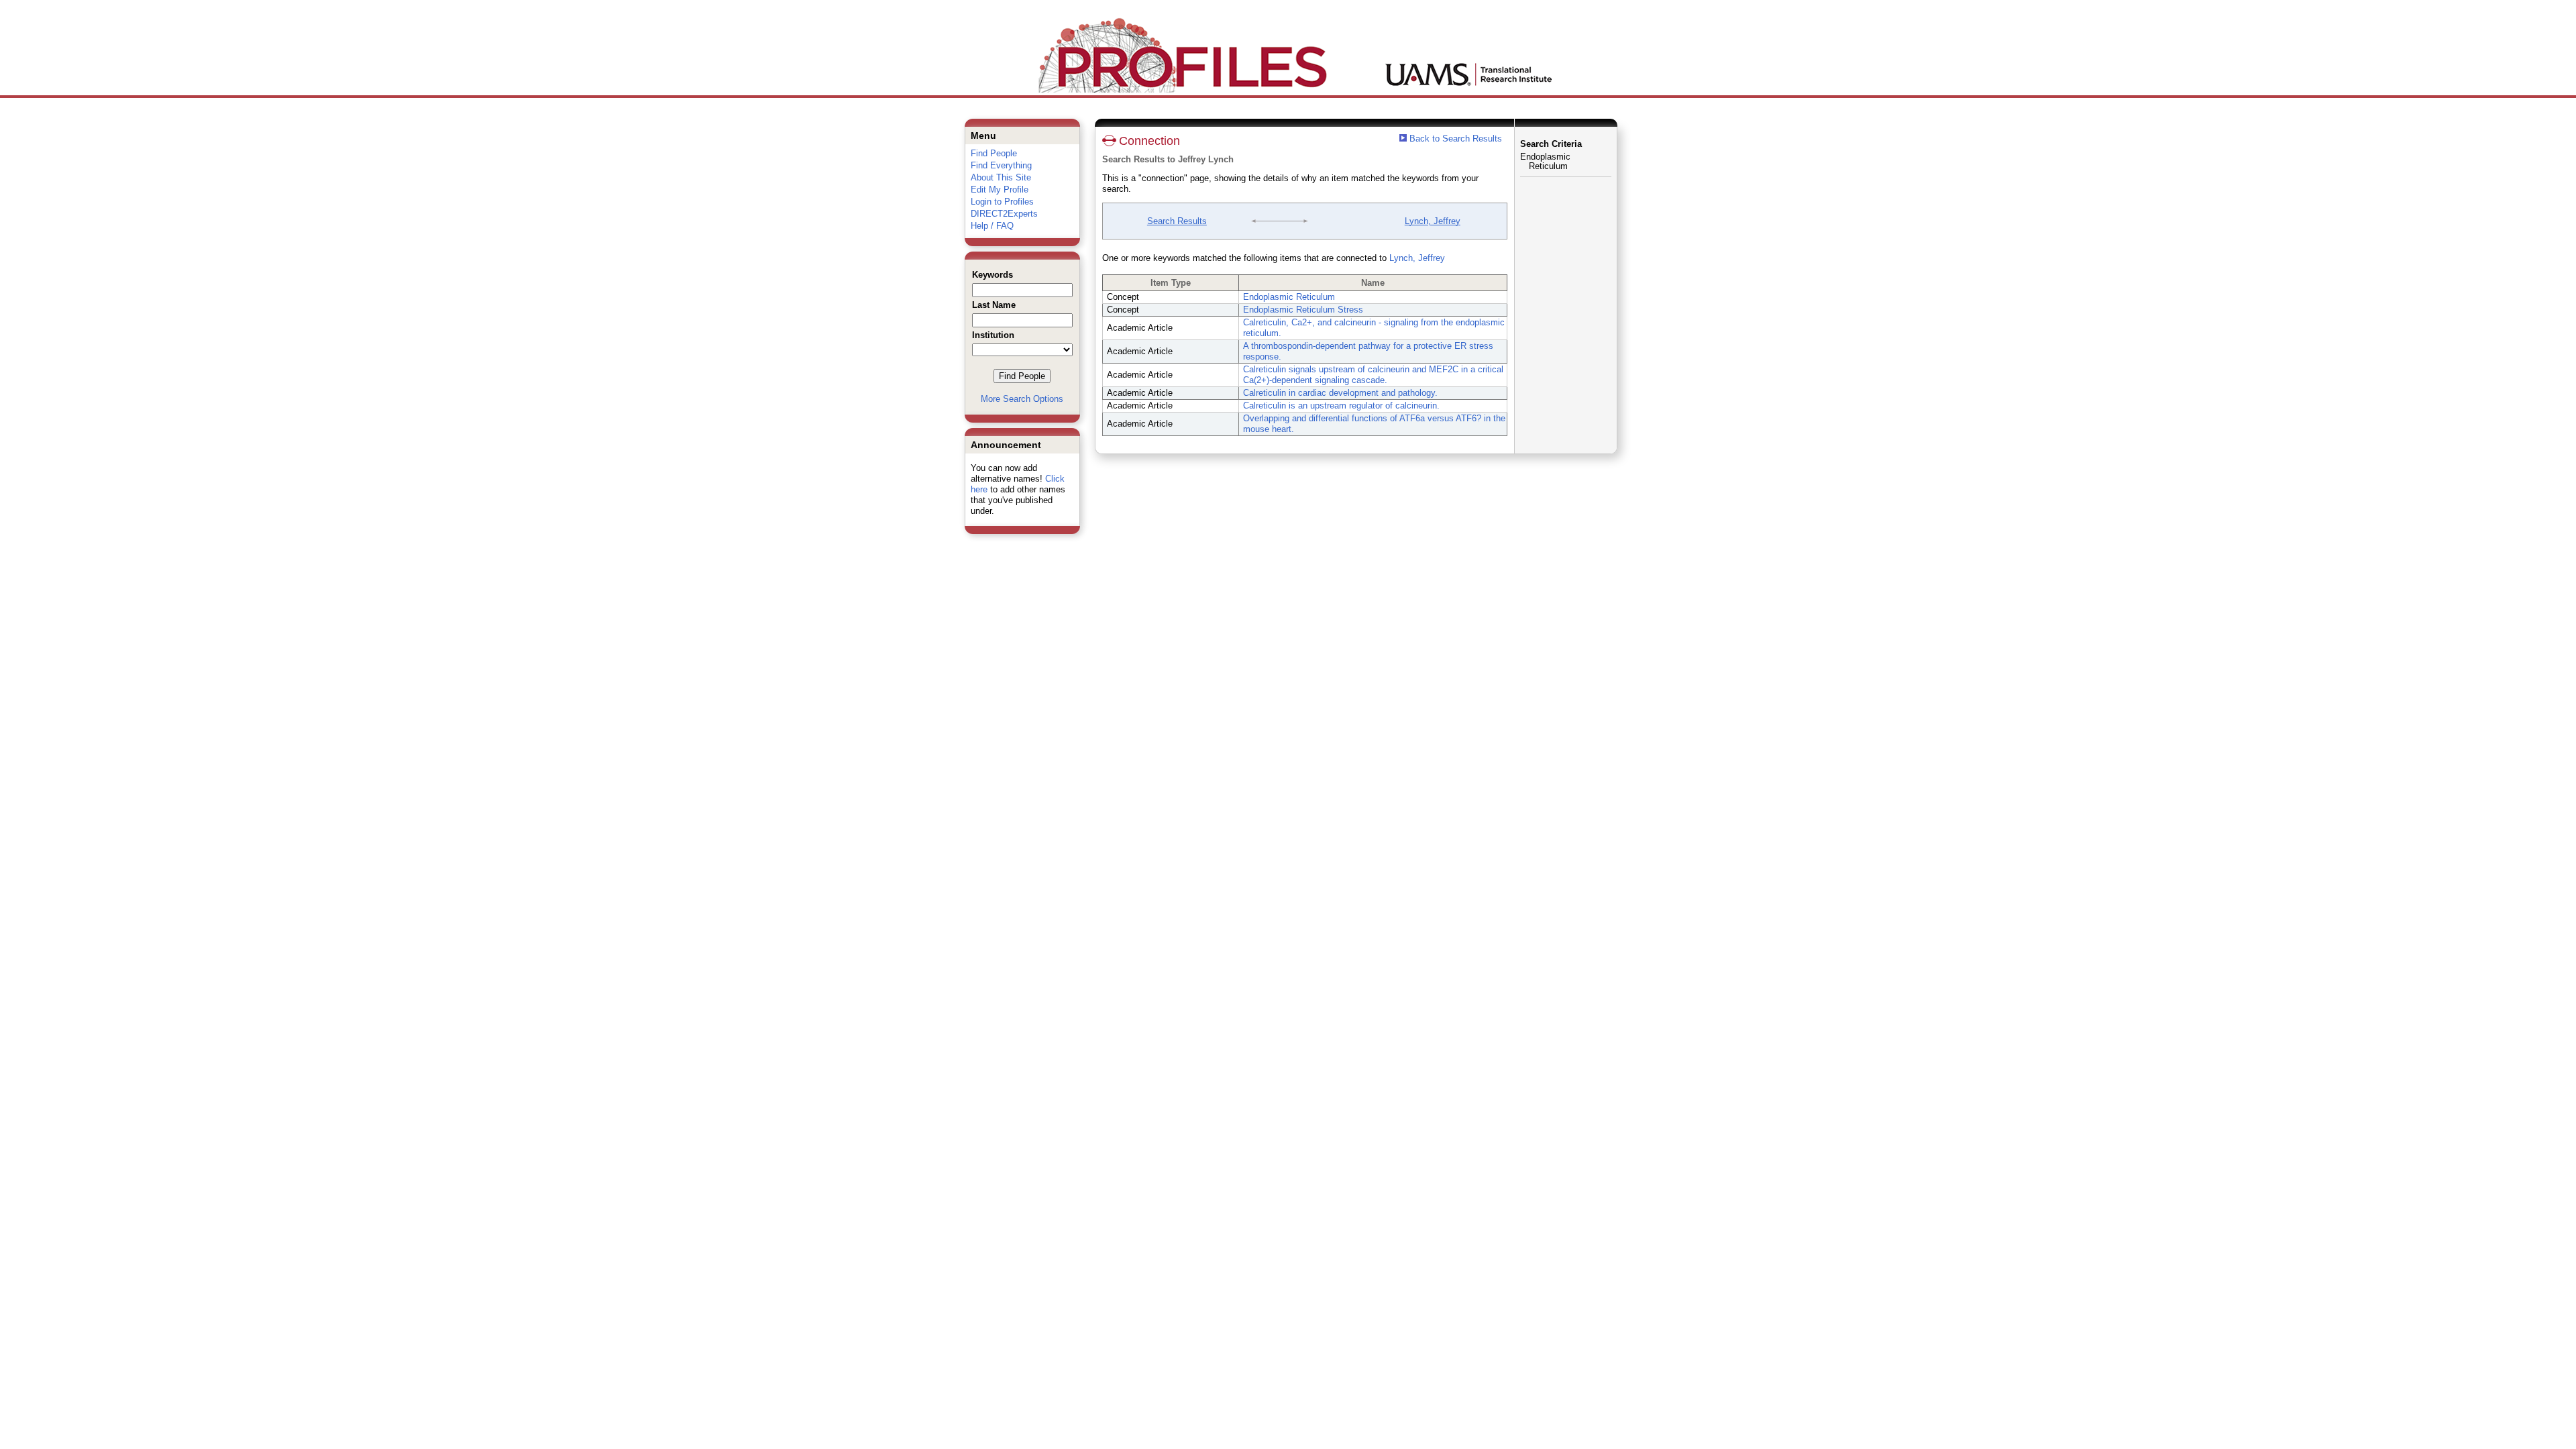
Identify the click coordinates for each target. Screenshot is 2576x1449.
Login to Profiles (1002, 202)
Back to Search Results (1454, 139)
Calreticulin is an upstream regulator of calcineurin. (1341, 406)
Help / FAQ (992, 226)
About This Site (1001, 177)
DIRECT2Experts (1004, 214)
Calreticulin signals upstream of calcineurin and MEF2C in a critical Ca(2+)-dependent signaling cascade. (1373, 375)
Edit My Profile (1000, 190)
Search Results (1177, 221)
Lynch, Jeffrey (1433, 221)
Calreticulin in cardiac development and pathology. (1340, 393)
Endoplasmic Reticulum (1289, 297)
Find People (994, 153)
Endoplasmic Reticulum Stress (1303, 310)
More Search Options (1022, 399)
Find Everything (1001, 165)
